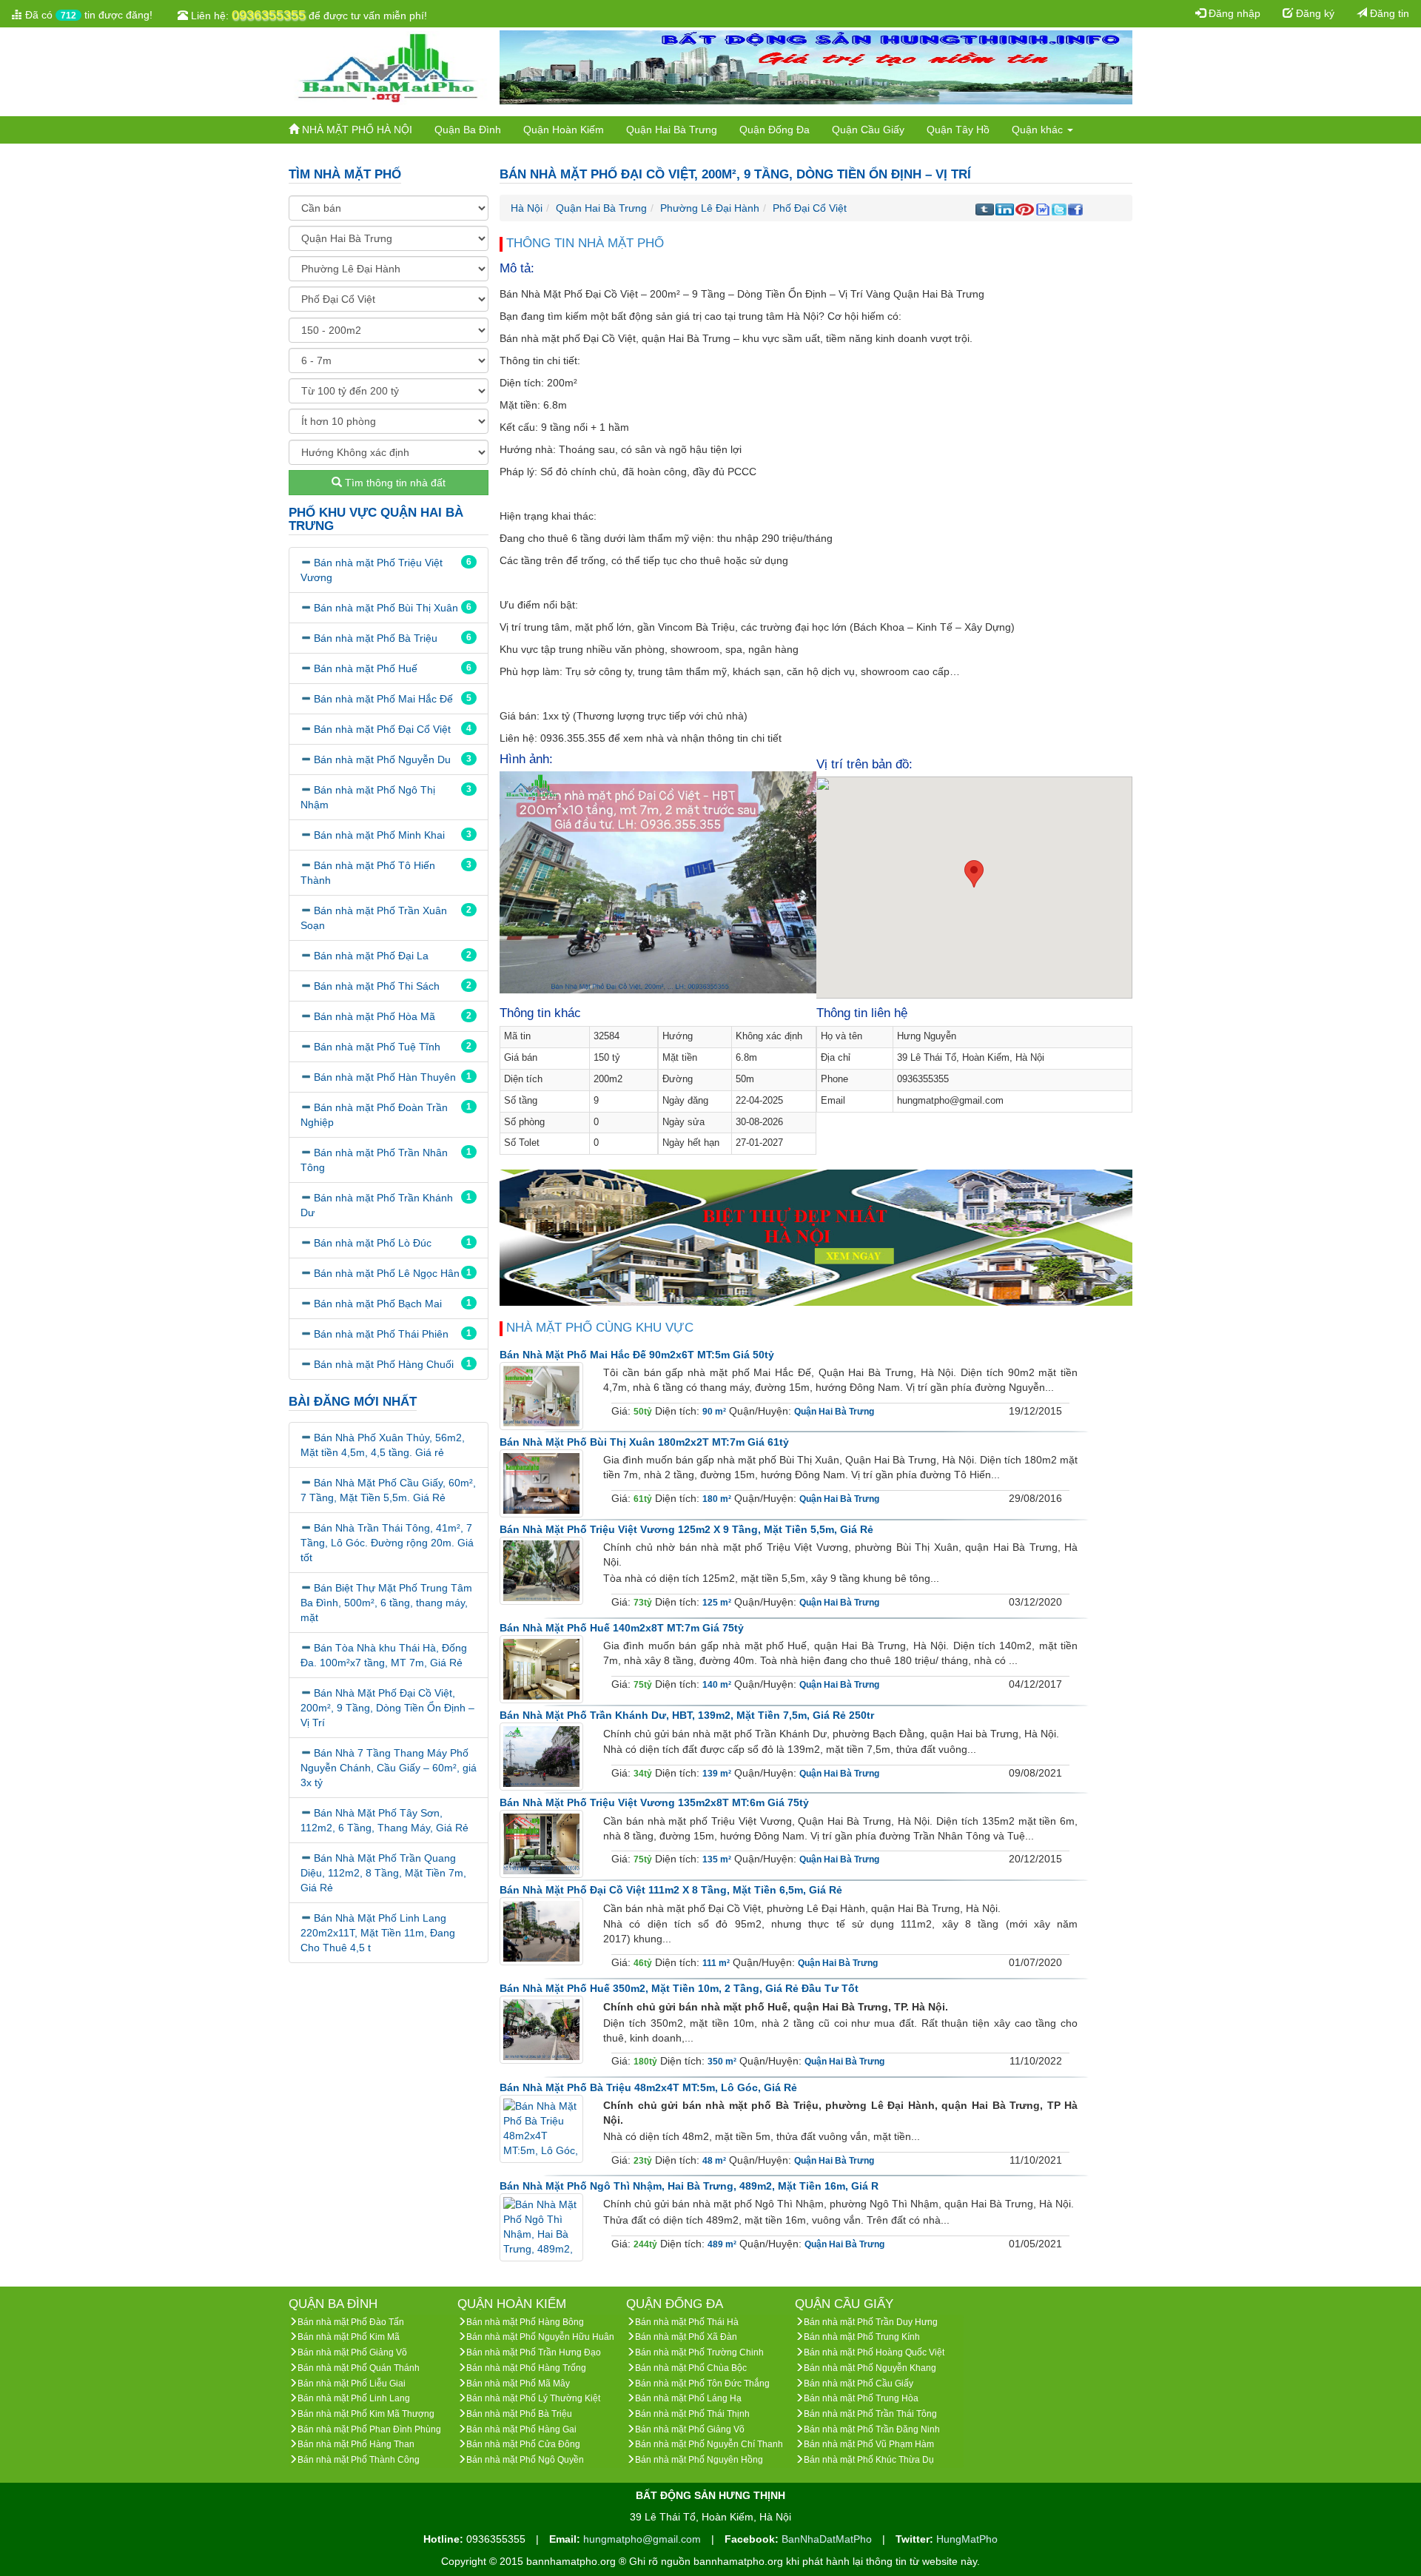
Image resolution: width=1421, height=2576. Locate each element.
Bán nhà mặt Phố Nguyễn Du (382, 759)
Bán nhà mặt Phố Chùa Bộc (691, 2368)
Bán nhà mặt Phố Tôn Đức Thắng (702, 2384)
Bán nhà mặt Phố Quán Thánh (359, 2368)
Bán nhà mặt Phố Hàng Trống (526, 2368)
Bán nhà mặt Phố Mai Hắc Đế (383, 699)
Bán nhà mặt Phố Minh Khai (379, 835)
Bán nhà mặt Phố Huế (366, 668)
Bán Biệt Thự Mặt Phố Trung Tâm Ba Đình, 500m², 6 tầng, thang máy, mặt (386, 1603)
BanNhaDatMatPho (828, 2539)
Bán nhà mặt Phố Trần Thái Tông (870, 2414)
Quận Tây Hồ (958, 130)
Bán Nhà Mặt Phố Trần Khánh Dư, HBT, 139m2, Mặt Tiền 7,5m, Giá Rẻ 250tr (687, 1715)
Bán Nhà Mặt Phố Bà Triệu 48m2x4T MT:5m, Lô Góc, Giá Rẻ (648, 2087)
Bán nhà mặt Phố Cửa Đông (523, 2444)
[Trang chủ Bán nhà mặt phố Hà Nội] (389, 67)
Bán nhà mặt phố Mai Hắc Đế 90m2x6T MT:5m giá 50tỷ (637, 1355)
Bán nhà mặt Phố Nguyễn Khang (870, 2368)
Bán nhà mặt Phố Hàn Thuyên (385, 1077)
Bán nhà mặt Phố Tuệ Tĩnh (377, 1047)
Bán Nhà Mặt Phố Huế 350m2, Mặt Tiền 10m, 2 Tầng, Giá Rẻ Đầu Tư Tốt (679, 1988)
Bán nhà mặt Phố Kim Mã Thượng (366, 2414)
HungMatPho (967, 2539)
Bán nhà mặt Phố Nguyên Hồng (699, 2460)
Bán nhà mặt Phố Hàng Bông (525, 2322)
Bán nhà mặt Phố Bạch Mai (378, 1304)
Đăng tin (1388, 13)
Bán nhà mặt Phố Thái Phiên (381, 1334)
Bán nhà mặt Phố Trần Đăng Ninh (872, 2429)
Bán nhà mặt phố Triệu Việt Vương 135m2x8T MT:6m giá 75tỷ (654, 1802)
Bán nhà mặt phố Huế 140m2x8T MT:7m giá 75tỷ (622, 1628)
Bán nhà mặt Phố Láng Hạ (688, 2398)
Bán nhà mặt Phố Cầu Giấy (859, 2384)
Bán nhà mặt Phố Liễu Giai (352, 2384)
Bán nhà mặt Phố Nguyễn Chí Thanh (709, 2444)
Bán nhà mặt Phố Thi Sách (377, 986)
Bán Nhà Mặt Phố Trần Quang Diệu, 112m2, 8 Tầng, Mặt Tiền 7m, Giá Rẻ (383, 1873)
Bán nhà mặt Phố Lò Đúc (373, 1243)
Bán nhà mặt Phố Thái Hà (687, 2322)
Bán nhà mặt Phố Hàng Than (356, 2444)
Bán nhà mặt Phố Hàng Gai (521, 2429)
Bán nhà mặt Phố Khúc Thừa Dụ (869, 2460)
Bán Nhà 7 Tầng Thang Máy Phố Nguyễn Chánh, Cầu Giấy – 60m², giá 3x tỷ (389, 1768)
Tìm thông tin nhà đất (394, 483)
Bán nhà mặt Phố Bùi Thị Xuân (386, 608)
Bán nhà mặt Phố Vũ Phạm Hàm (869, 2444)
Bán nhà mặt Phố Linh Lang (354, 2398)
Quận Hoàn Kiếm (564, 130)
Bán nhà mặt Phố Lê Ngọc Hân (387, 1273)
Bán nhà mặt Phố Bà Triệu (376, 638)
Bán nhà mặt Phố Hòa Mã (374, 1016)
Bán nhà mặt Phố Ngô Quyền (525, 2460)
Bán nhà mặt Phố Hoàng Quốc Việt (874, 2352)
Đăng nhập (1233, 13)
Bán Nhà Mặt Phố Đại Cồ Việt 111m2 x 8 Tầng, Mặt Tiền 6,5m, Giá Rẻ (671, 1890)
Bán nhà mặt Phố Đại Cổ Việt (382, 729)
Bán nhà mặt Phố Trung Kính (862, 2337)
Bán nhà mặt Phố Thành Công (359, 2460)
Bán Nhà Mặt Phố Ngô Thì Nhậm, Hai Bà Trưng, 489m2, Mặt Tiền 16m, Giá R (689, 2186)
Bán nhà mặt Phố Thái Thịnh (692, 2414)
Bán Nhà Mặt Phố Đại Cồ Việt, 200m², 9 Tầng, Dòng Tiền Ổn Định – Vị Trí (387, 1708)
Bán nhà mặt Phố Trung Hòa (861, 2398)
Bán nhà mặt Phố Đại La (371, 956)
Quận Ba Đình (468, 130)
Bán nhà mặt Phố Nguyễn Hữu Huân (540, 2337)
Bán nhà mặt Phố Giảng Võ (352, 2352)
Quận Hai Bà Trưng (672, 130)
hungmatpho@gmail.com (644, 2539)
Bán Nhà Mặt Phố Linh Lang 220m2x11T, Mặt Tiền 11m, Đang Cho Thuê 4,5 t (378, 1933)
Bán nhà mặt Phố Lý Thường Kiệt (533, 2398)
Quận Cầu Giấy (868, 130)
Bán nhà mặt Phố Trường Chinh (699, 2352)
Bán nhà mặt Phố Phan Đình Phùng (369, 2429)
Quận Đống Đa (775, 130)
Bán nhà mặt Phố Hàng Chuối (384, 1364)
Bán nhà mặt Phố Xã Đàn (686, 2337)
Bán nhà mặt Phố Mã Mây (518, 2384)
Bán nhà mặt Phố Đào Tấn (351, 2322)
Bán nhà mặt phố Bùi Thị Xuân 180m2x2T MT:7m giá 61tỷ (644, 1442)
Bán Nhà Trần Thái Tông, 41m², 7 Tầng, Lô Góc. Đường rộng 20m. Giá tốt (387, 1543)
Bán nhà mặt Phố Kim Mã (349, 2337)
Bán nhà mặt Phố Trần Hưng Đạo (534, 2352)
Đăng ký (1314, 13)
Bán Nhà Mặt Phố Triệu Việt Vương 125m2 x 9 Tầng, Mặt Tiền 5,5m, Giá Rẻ (686, 1529)
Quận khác (1039, 130)
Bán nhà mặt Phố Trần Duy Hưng (871, 2322)
